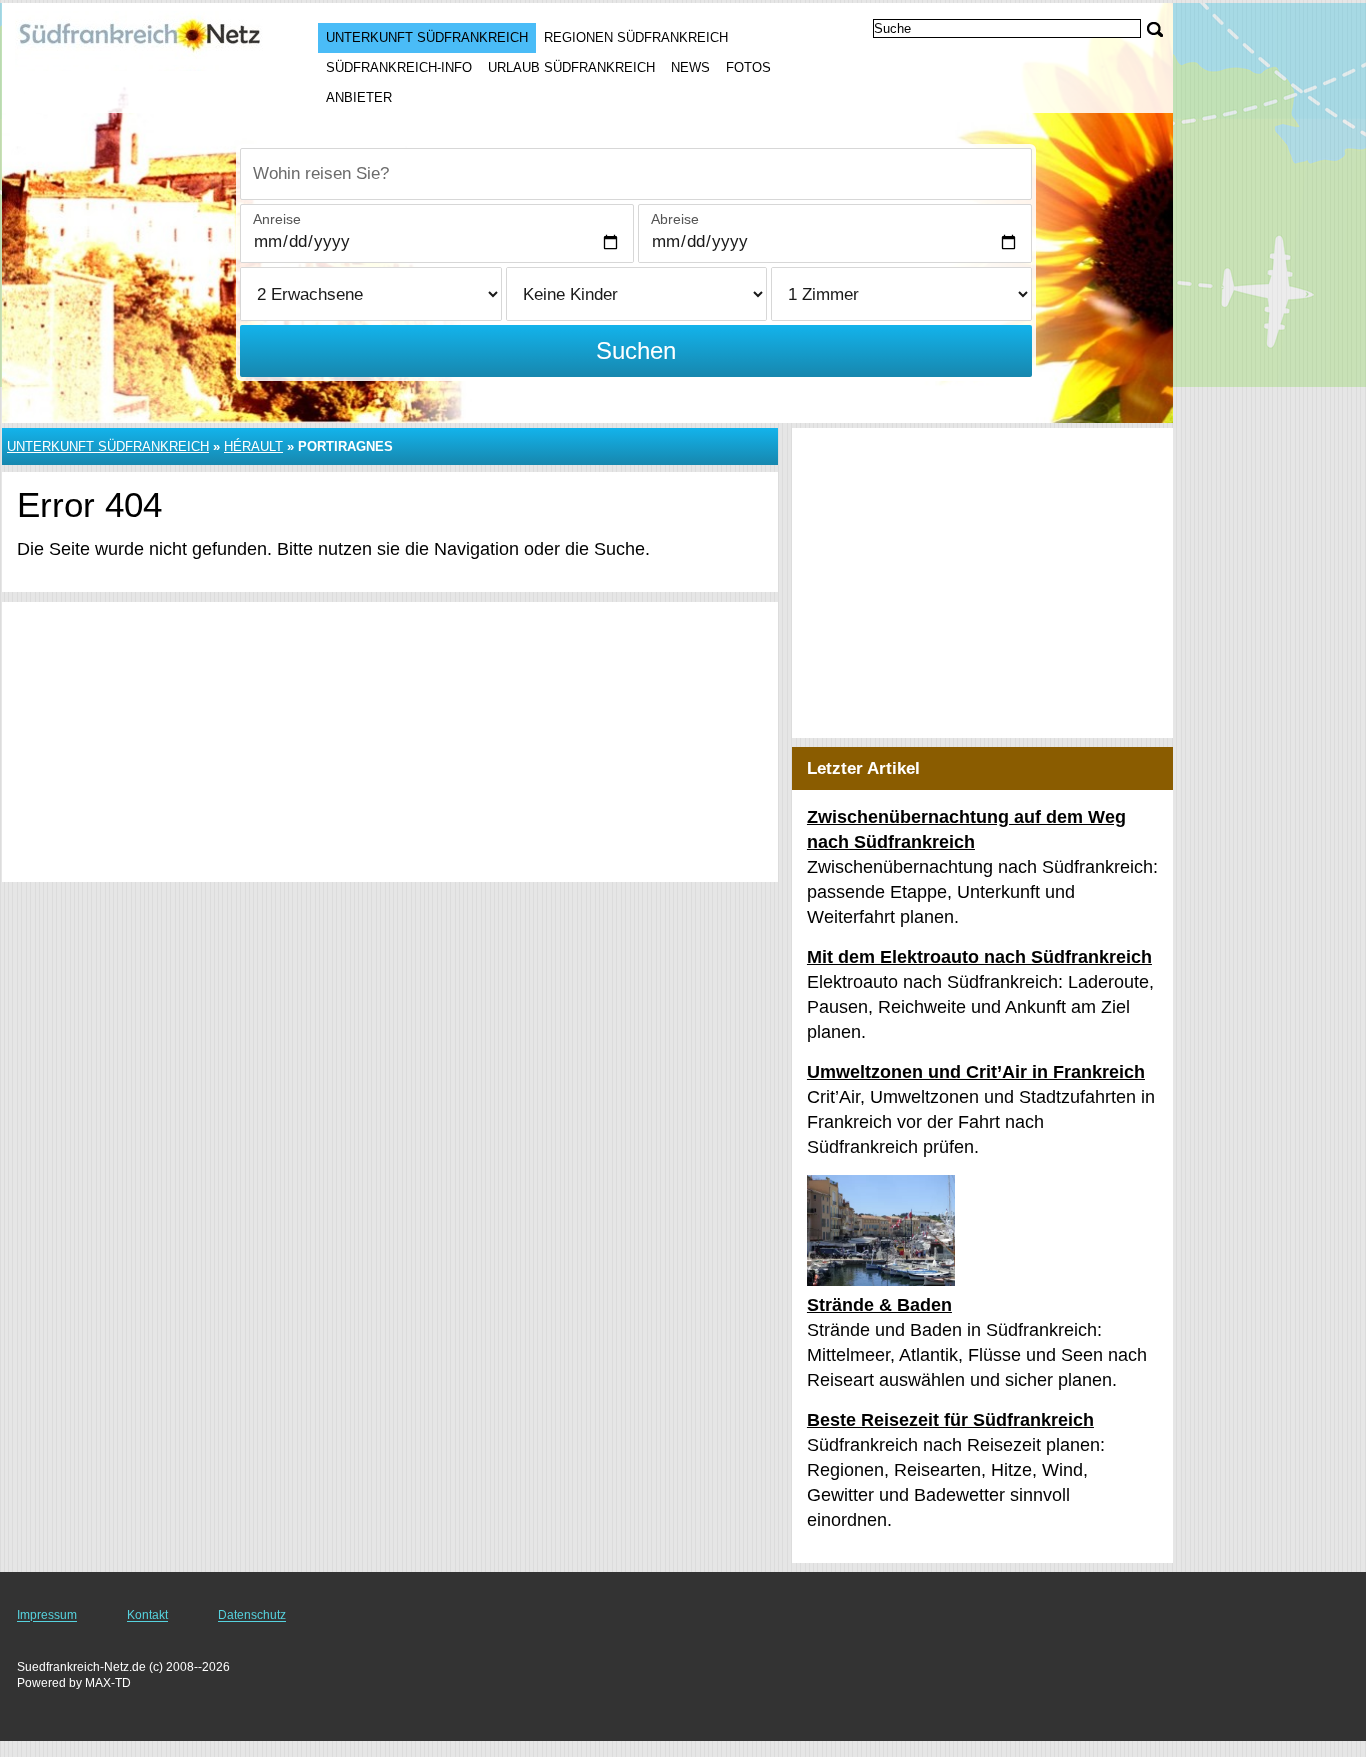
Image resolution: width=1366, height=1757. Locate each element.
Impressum (47, 1615)
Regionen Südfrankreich (636, 37)
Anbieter (359, 97)
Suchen (636, 350)
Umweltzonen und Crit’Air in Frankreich (976, 1072)
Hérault (253, 446)
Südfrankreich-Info (399, 67)
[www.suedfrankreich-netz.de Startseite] (140, 41)
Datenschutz (252, 1615)
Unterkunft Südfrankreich (427, 37)
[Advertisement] (390, 742)
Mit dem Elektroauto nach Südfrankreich (979, 957)
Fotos (748, 67)
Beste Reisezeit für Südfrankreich (950, 1420)
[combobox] (636, 174)
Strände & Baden (879, 1305)
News (690, 67)
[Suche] (1155, 29)
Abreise (675, 219)
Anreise (277, 219)
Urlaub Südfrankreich (571, 67)
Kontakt (147, 1615)
